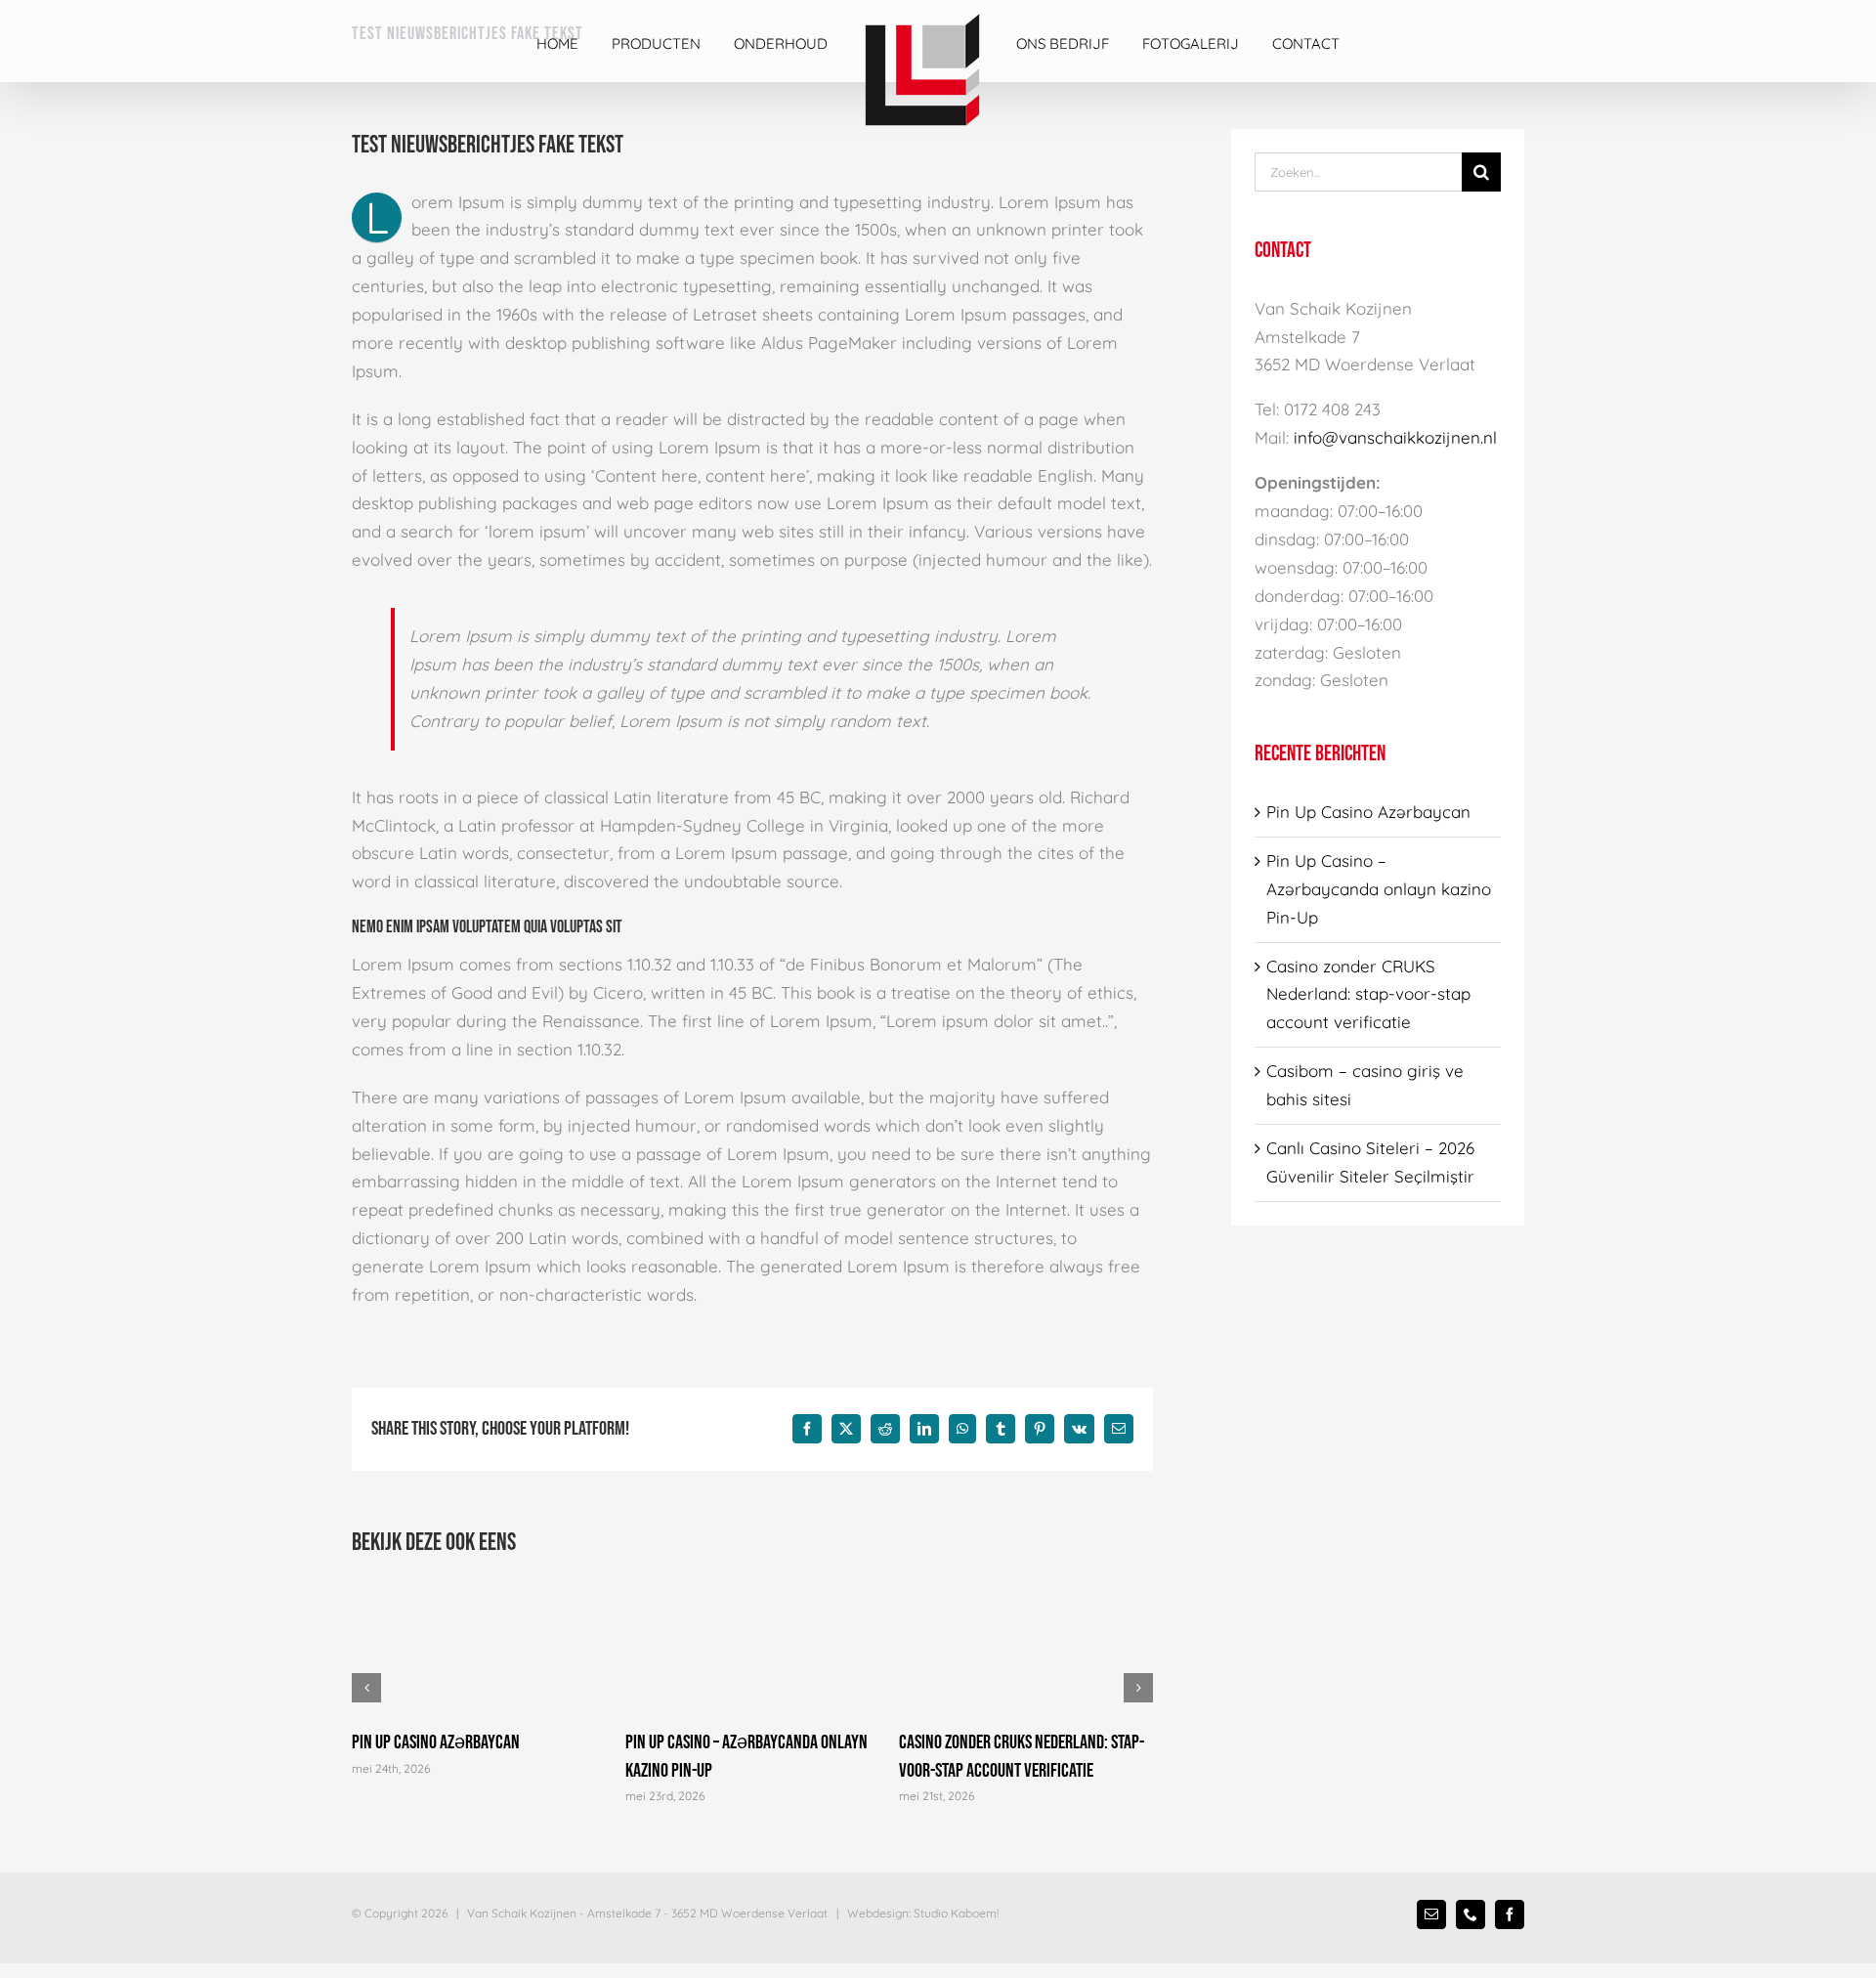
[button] (366, 1688)
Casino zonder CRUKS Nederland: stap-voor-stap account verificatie (1368, 994)
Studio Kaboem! (956, 1913)
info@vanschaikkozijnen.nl (1395, 437)
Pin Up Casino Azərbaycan (436, 1742)
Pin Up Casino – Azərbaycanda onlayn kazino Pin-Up (1379, 889)
